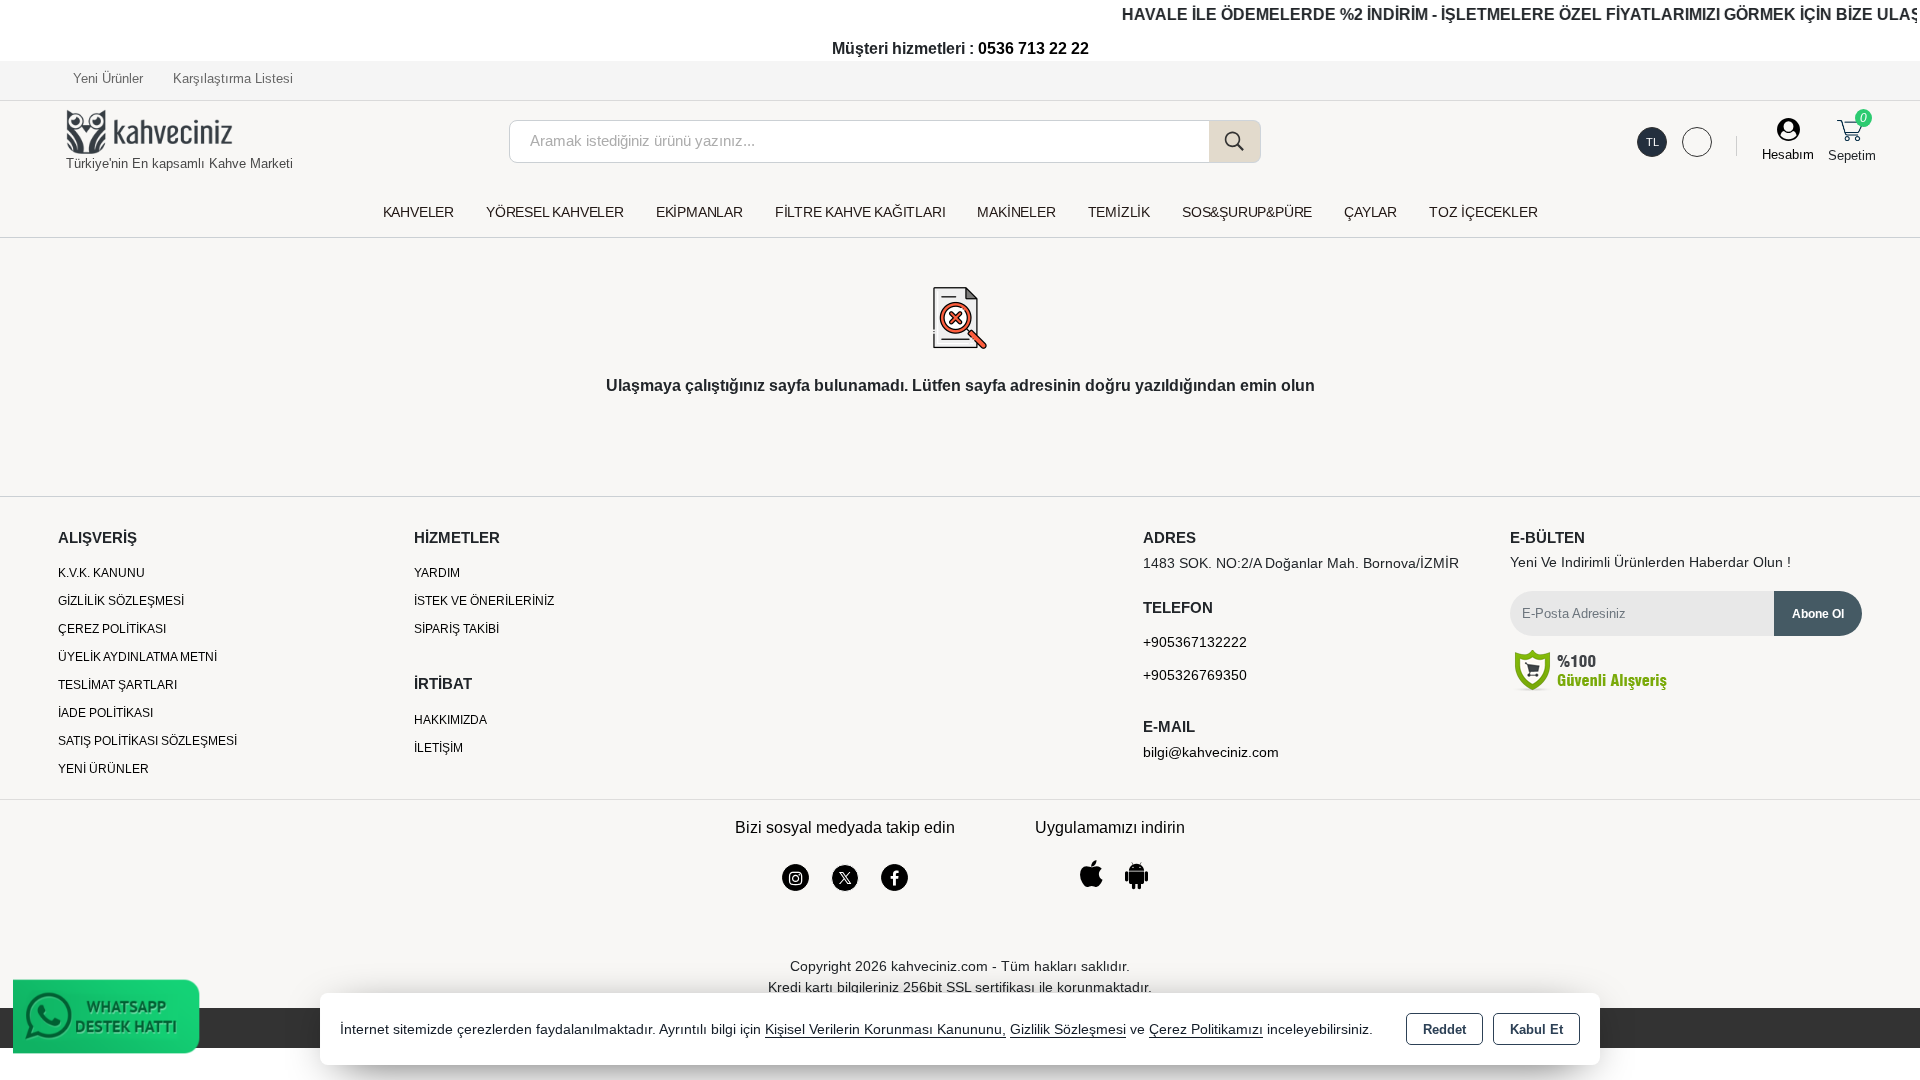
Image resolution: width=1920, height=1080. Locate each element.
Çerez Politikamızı (1206, 1029)
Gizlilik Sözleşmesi (121, 601)
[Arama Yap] (1235, 141)
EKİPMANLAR (699, 212)
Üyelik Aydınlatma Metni (137, 657)
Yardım (437, 573)
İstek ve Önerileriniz (484, 601)
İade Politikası (105, 713)
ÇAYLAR (1370, 212)
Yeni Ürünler (103, 769)
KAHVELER (418, 212)
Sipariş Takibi (456, 629)
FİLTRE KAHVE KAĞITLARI (860, 212)
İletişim (438, 748)
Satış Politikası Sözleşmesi (147, 741)
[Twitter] (845, 878)
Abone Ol (1818, 614)
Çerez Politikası (112, 629)
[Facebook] (894, 877)
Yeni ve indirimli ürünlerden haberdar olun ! (1650, 562)
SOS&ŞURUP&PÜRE (1247, 212)
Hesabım (1788, 154)
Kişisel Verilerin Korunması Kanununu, (885, 1029)
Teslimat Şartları (117, 685)
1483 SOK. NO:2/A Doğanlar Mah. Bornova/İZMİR (1301, 563)
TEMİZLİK (1119, 212)
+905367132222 (1195, 642)
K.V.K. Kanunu (101, 573)
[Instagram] (795, 877)
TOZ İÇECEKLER (1483, 212)
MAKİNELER (1016, 212)
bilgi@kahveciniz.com (1211, 752)
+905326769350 (1195, 675)
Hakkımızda (450, 720)
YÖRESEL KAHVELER (555, 212)
